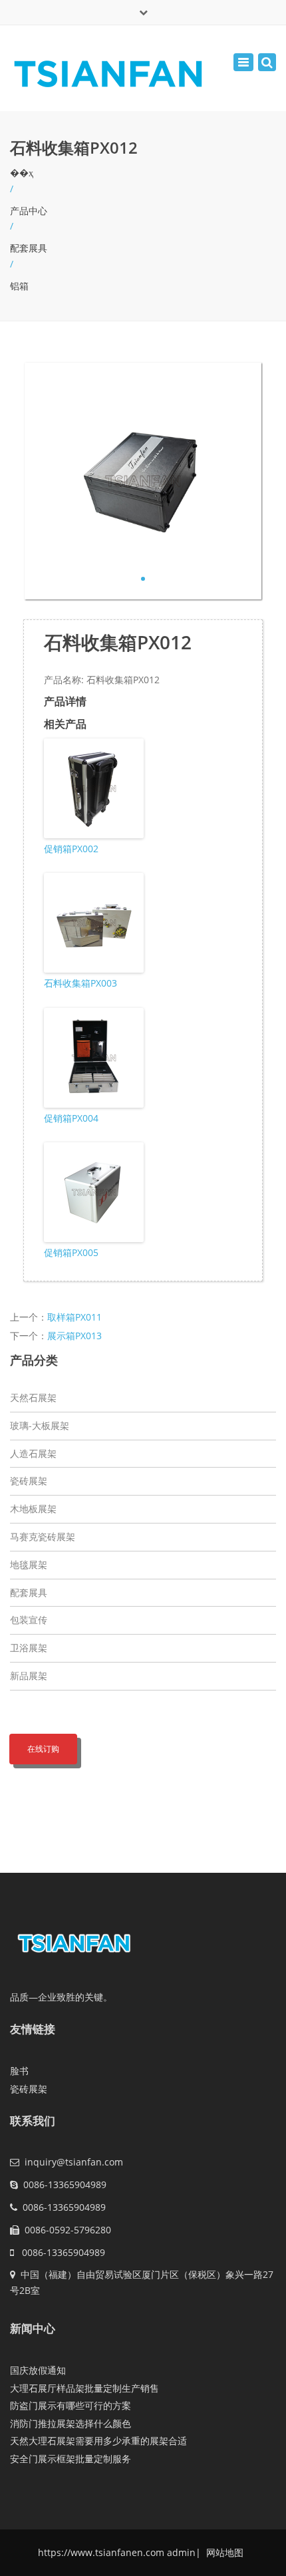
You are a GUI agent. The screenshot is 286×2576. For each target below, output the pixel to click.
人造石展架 (33, 1453)
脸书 (19, 2071)
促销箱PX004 (71, 1118)
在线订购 (43, 1749)
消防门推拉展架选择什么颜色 (71, 2423)
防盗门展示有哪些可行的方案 (71, 2405)
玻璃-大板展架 (40, 1425)
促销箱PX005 (71, 1252)
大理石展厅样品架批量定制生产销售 (84, 2388)
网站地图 (223, 2552)
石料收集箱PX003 (80, 983)
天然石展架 (33, 1397)
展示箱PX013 (74, 1336)
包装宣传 (29, 1620)
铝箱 (19, 286)
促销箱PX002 (71, 849)
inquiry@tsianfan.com (74, 2162)
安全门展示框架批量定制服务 (71, 2459)
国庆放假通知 (38, 2370)
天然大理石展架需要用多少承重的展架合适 (98, 2441)
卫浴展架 (29, 1648)
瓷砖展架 (29, 1481)
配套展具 (29, 248)
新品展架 (29, 1676)
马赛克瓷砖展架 (43, 1536)
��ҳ (22, 173)
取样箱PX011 (74, 1317)
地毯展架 (29, 1564)
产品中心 (29, 211)
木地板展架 (33, 1509)
